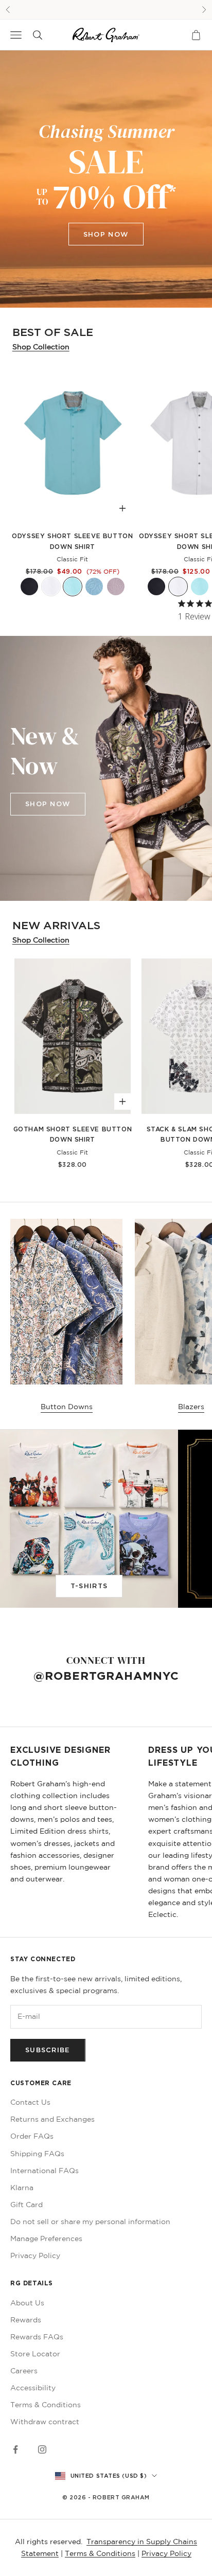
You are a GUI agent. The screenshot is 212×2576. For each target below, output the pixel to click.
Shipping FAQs (37, 2154)
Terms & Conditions (46, 2405)
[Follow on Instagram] (42, 2449)
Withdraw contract (45, 2422)
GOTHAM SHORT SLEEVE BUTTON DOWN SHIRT (73, 1134)
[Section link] (106, 179)
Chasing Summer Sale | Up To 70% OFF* (106, 9)
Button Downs (67, 1407)
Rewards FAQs (37, 2337)
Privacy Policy (35, 2255)
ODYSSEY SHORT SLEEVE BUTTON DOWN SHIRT (72, 541)
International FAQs (45, 2171)
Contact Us (30, 2102)
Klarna (22, 2188)
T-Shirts (89, 1586)
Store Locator (35, 2354)
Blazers (191, 1407)
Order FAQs (32, 2136)
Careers (24, 2371)
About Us (27, 2303)
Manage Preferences (46, 2239)
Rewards (26, 2320)
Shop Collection (41, 347)
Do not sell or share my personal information (90, 2222)
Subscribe (48, 2050)
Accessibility (33, 2388)
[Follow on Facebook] (15, 2449)
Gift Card (26, 2205)
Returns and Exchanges (52, 2119)
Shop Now (106, 234)
